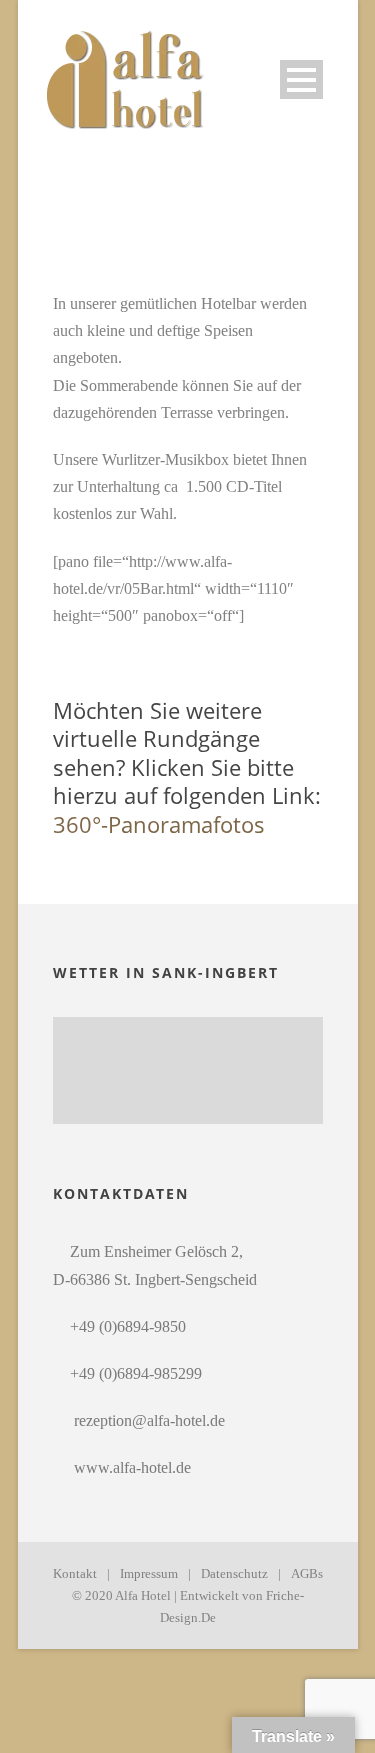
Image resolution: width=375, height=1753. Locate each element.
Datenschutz (234, 1573)
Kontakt (75, 1573)
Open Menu (301, 79)
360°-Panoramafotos (159, 824)
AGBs (307, 1573)
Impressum (149, 1573)
